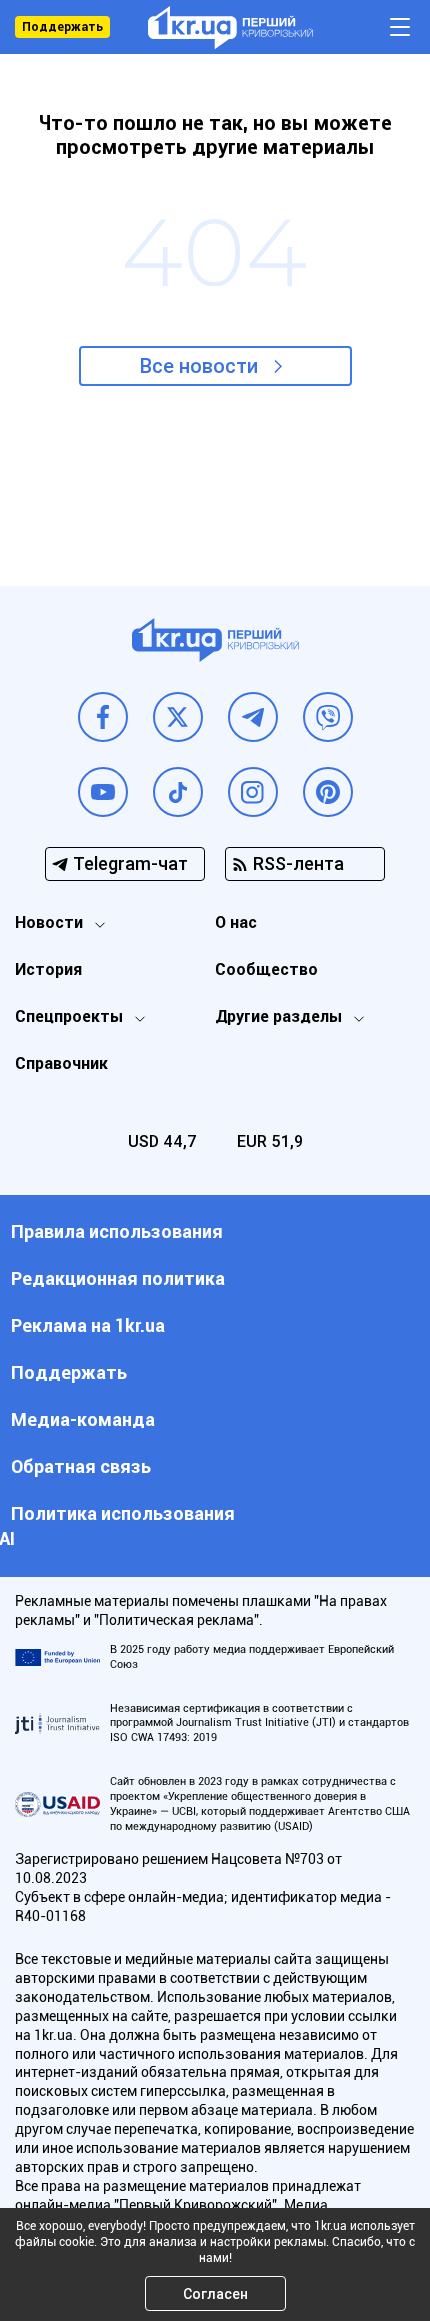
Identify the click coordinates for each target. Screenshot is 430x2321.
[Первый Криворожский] (230, 27)
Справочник (61, 1063)
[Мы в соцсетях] (103, 717)
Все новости (199, 366)
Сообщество (266, 969)
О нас (236, 922)
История (48, 969)
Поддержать (62, 27)
